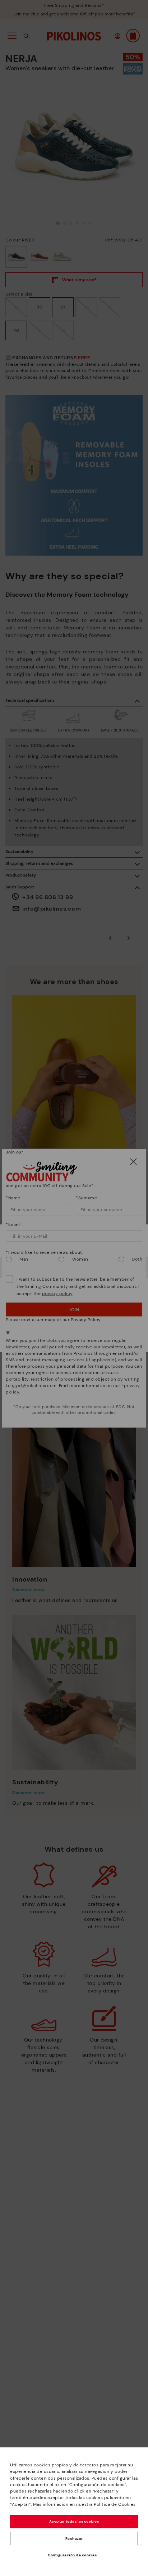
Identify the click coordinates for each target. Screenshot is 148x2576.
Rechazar (74, 2539)
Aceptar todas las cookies (74, 2521)
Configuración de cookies (72, 2555)
